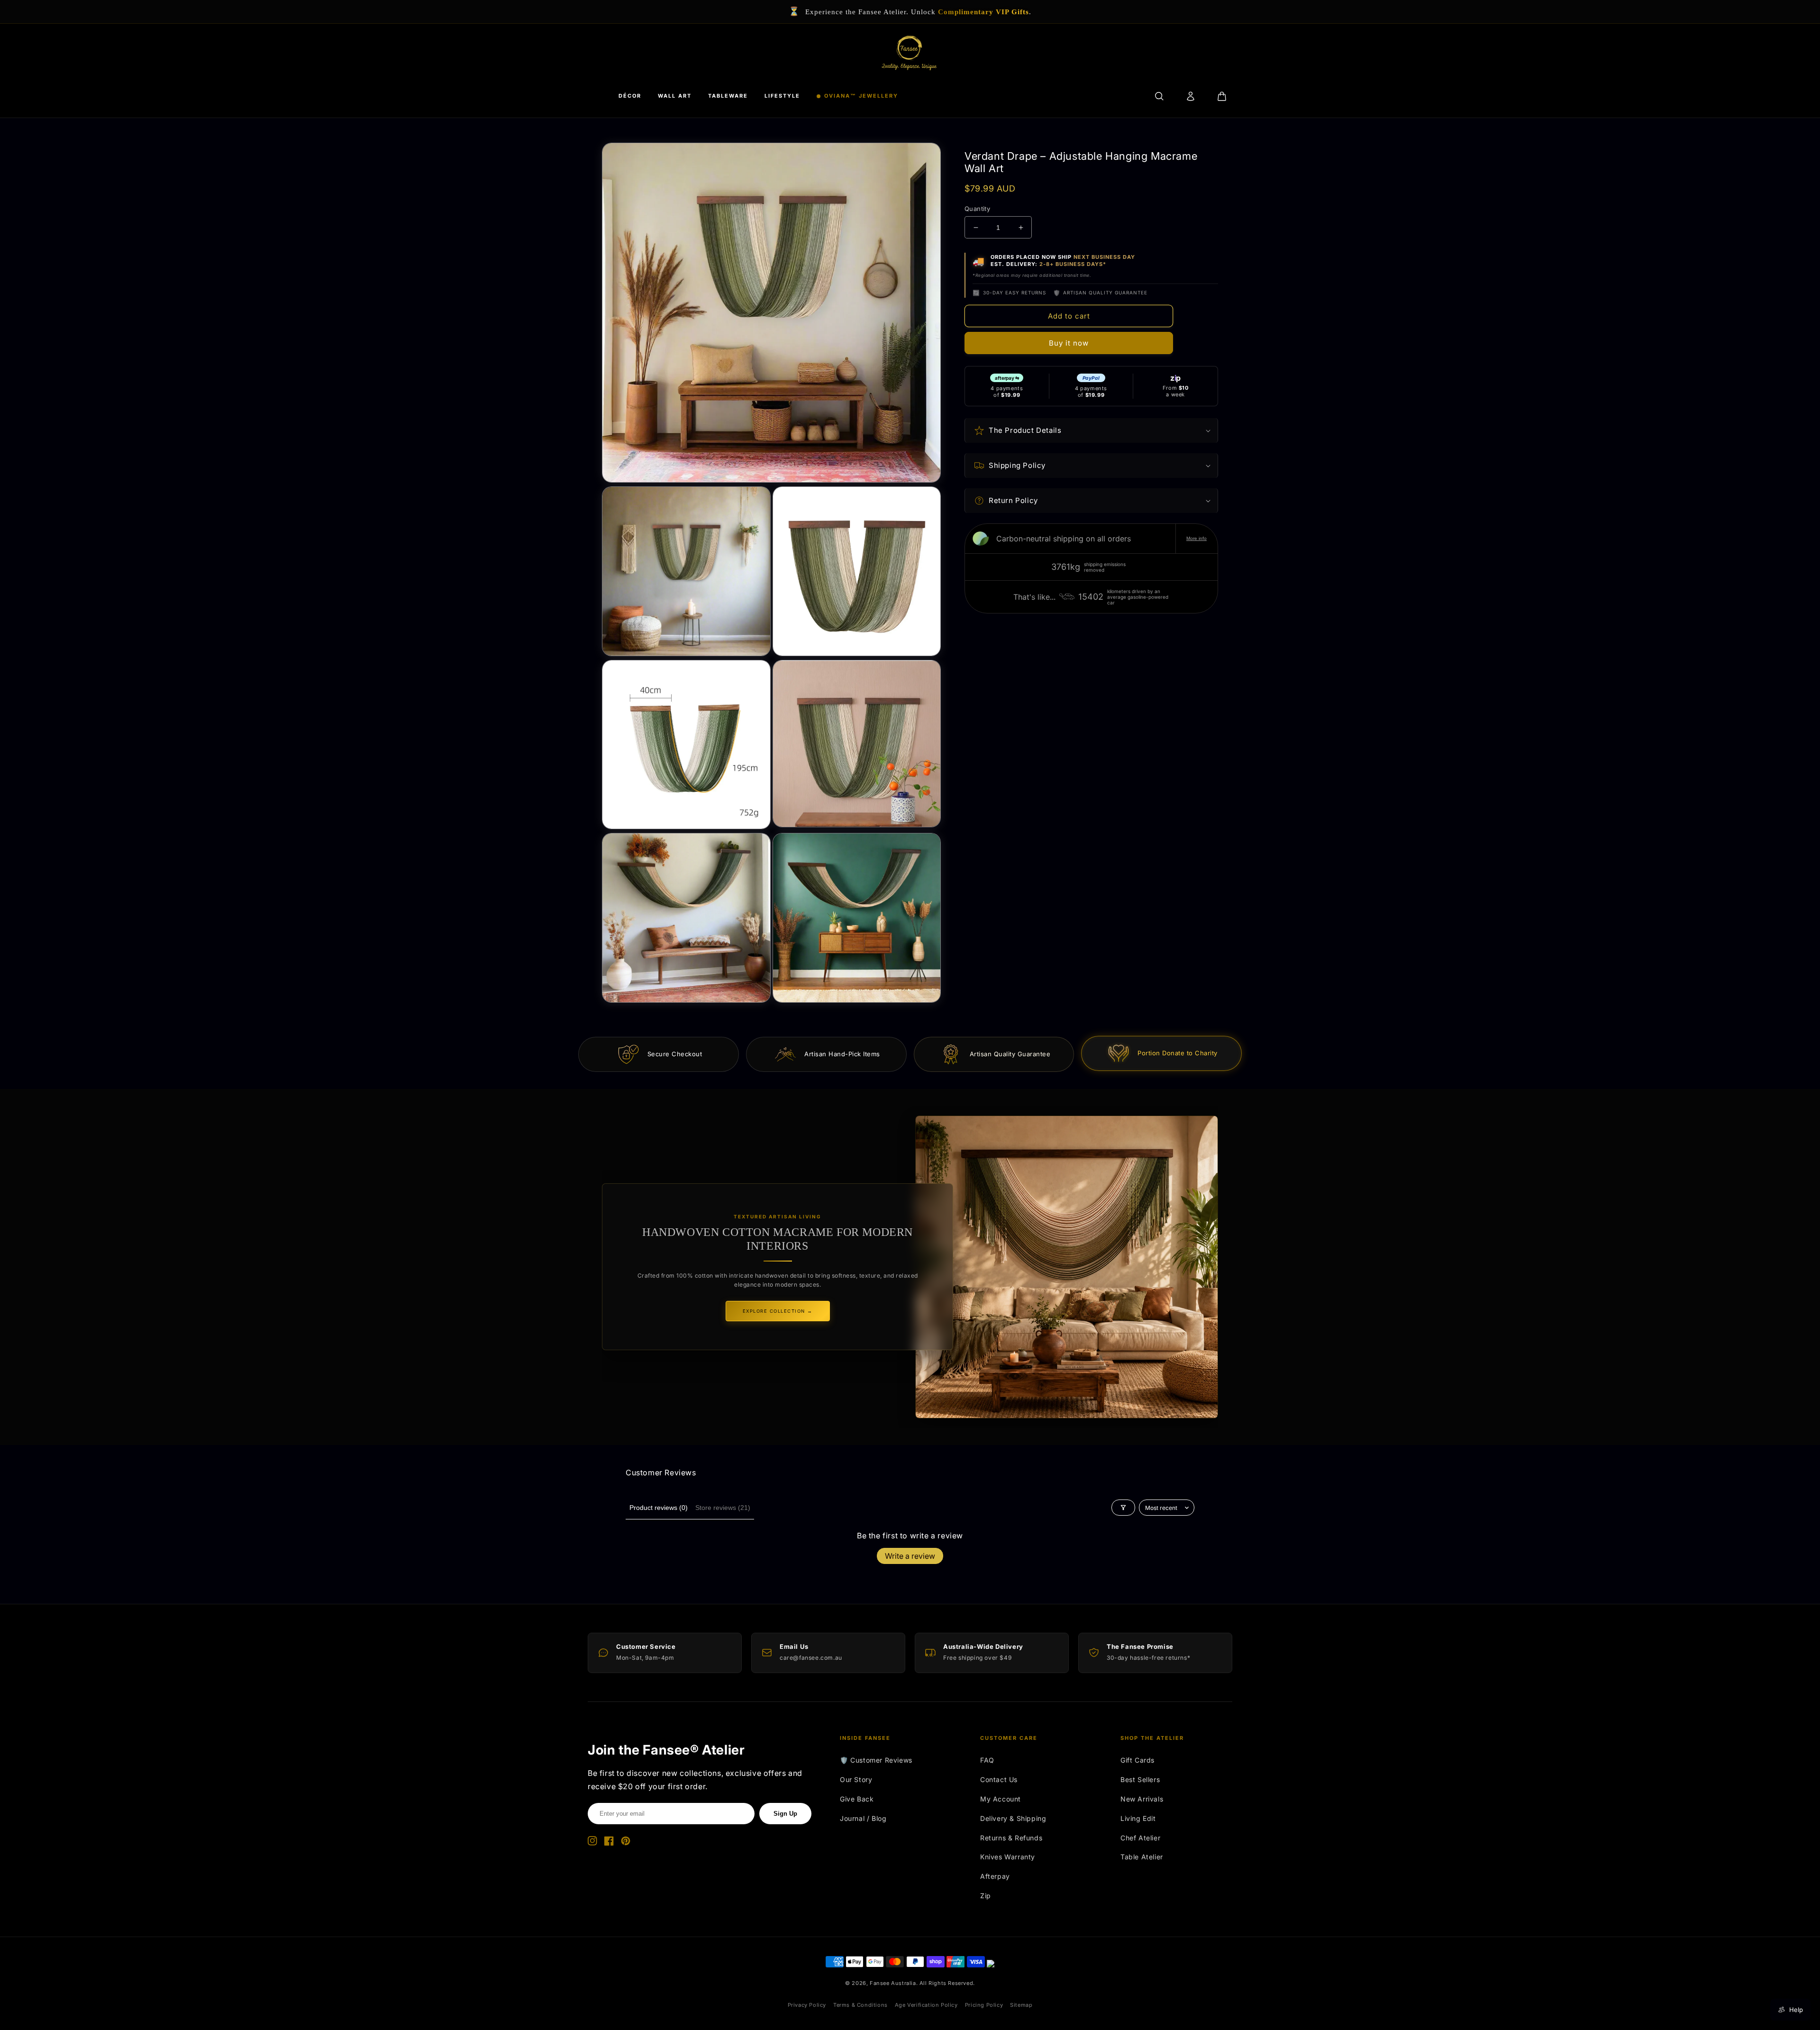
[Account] (1191, 96)
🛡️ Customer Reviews (876, 1760)
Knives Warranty (1008, 1857)
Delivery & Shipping (1013, 1818)
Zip (986, 1896)
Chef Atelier (1140, 1838)
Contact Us (999, 1779)
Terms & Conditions (860, 2005)
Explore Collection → (778, 1311)
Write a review (910, 1556)
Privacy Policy (807, 2005)
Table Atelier (1142, 1857)
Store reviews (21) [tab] (723, 1508)
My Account (1001, 1799)
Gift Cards (1137, 1760)
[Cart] (1222, 96)
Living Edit (1138, 1818)
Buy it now (1069, 343)
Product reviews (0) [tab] (659, 1508)
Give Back (857, 1799)
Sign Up (785, 1814)
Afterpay (995, 1876)
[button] (1091, 430)
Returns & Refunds (1011, 1838)
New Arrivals (1142, 1799)
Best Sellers (1140, 1779)
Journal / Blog (863, 1818)
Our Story (856, 1779)
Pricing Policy (984, 2005)
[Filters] (1123, 1508)
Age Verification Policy (926, 2005)
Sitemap (1021, 2005)
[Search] (1159, 96)
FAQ (987, 1760)
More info (1197, 538)
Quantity (977, 209)
